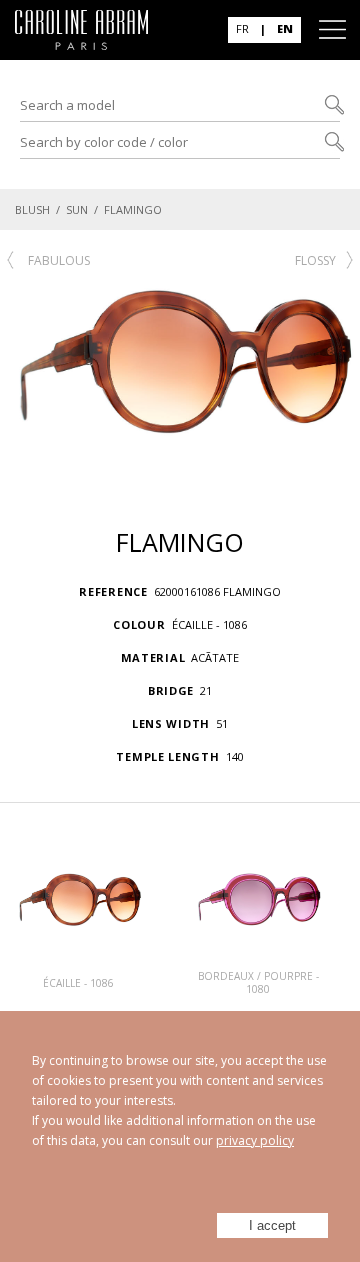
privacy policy (255, 1140)
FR (242, 28)
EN (285, 28)
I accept (272, 1225)
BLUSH (32, 209)
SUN (77, 209)
